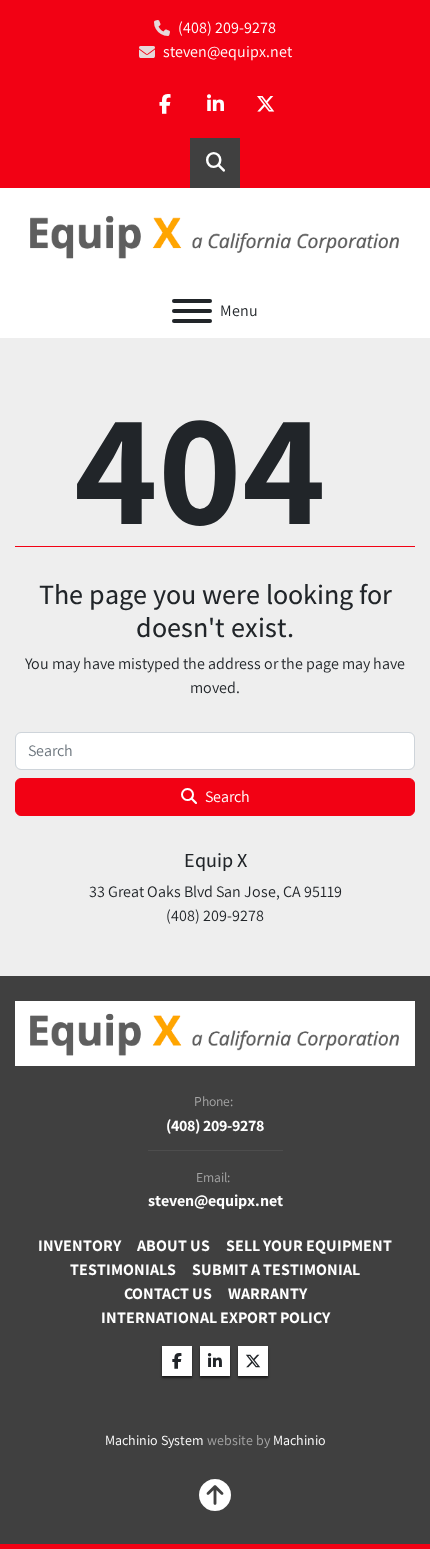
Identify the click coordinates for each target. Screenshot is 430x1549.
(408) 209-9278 (227, 27)
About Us (173, 1245)
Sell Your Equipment (309, 1245)
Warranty (267, 1293)
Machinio (299, 1440)
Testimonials (123, 1269)
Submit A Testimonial (276, 1269)
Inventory (79, 1245)
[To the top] (215, 1495)
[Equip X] (215, 1032)
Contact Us (168, 1293)
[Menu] (192, 311)
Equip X (215, 860)
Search (227, 796)
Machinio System (154, 1440)
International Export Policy (215, 1317)
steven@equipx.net (227, 51)
